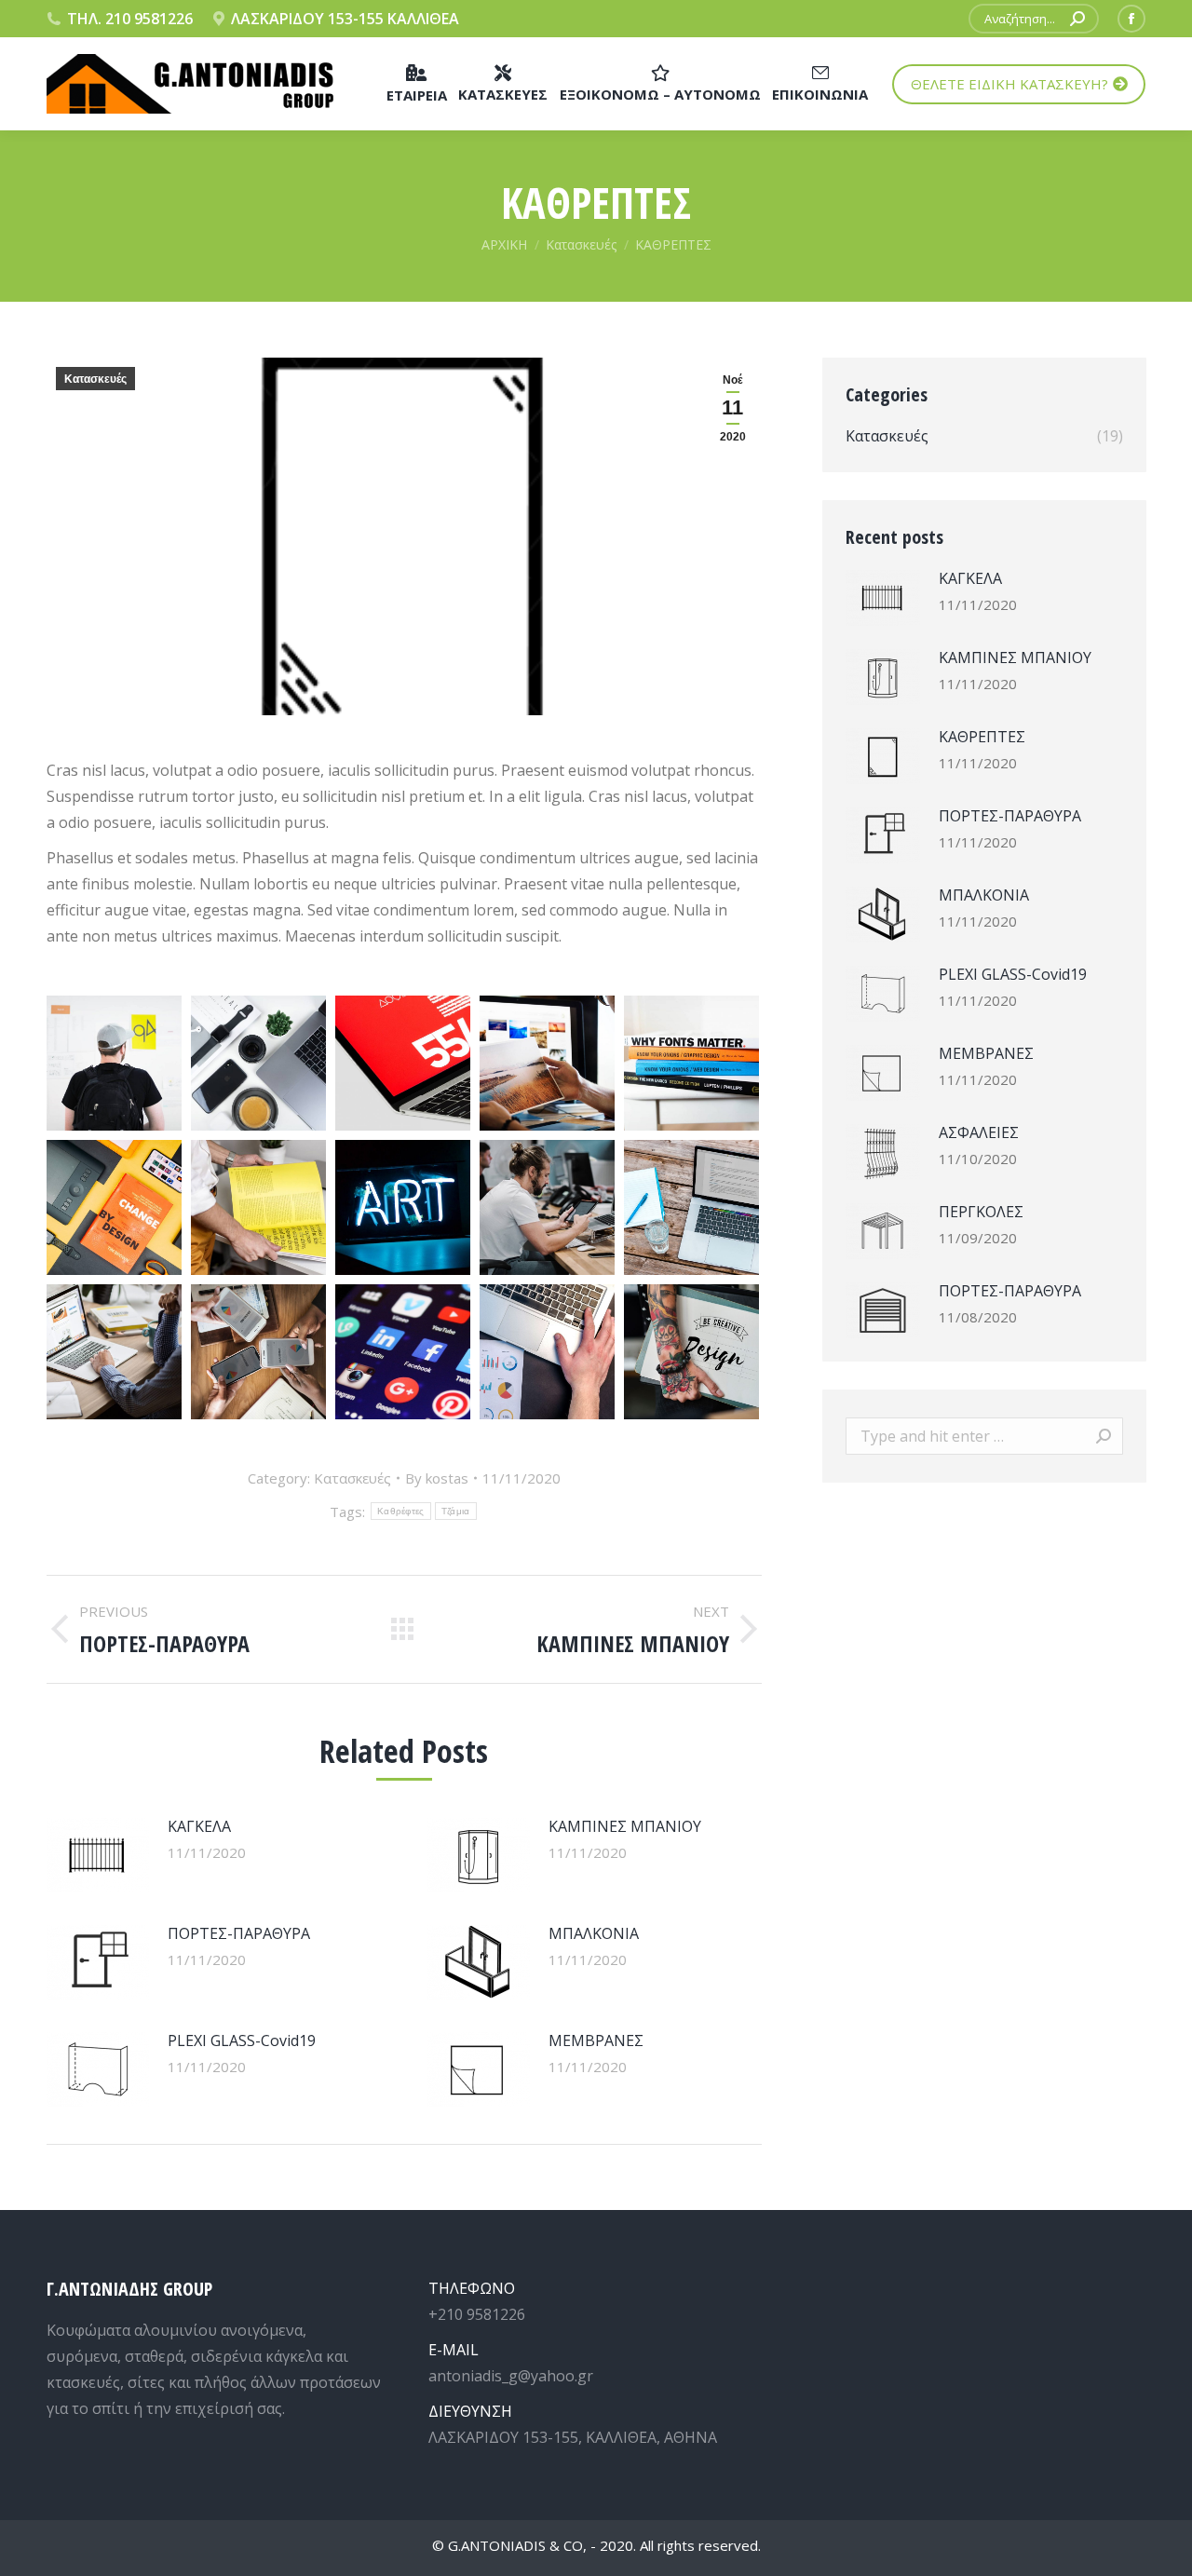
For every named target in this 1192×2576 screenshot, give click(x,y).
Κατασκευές (95, 379)
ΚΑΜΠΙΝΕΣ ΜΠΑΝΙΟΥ (625, 1826)
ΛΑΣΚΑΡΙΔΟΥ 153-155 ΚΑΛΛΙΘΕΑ (345, 19)
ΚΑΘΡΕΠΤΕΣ (982, 737)
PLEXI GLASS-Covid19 (242, 2040)
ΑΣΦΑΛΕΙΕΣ (979, 1132)
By (437, 1478)
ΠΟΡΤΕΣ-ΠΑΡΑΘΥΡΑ (239, 1933)
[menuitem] (417, 84)
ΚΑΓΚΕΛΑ (199, 1826)
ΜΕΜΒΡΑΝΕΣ (596, 2040)
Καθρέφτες (401, 1511)
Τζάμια (456, 1511)
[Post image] (98, 1855)
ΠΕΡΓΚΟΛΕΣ (981, 1212)
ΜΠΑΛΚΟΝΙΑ (594, 1933)
